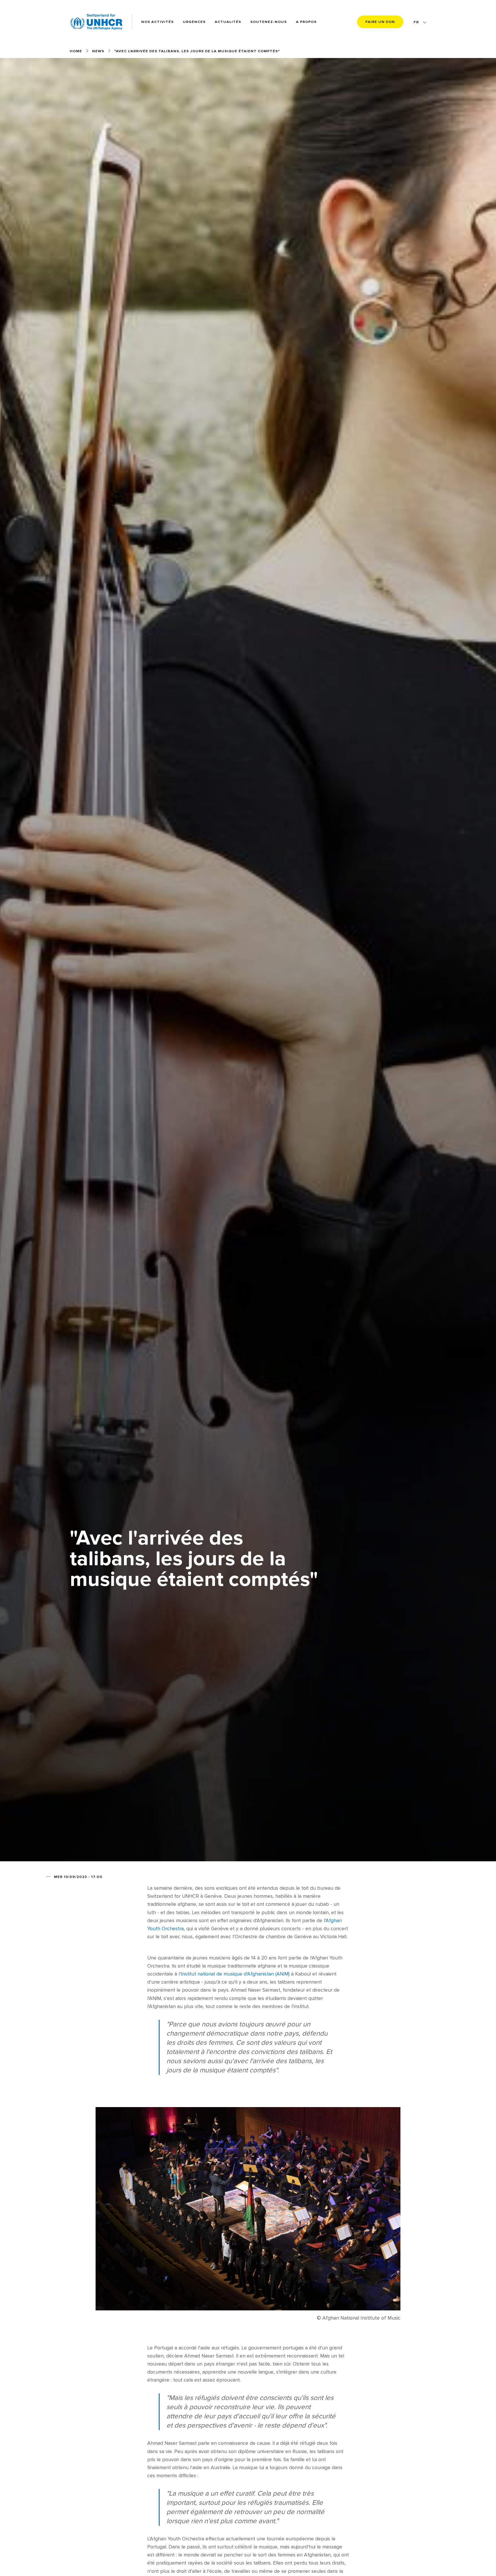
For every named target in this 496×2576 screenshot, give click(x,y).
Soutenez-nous (269, 22)
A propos (306, 22)
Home (76, 51)
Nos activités (157, 22)
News (98, 51)
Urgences (194, 22)
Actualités (228, 22)
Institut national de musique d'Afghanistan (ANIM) (235, 1974)
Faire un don (380, 22)
